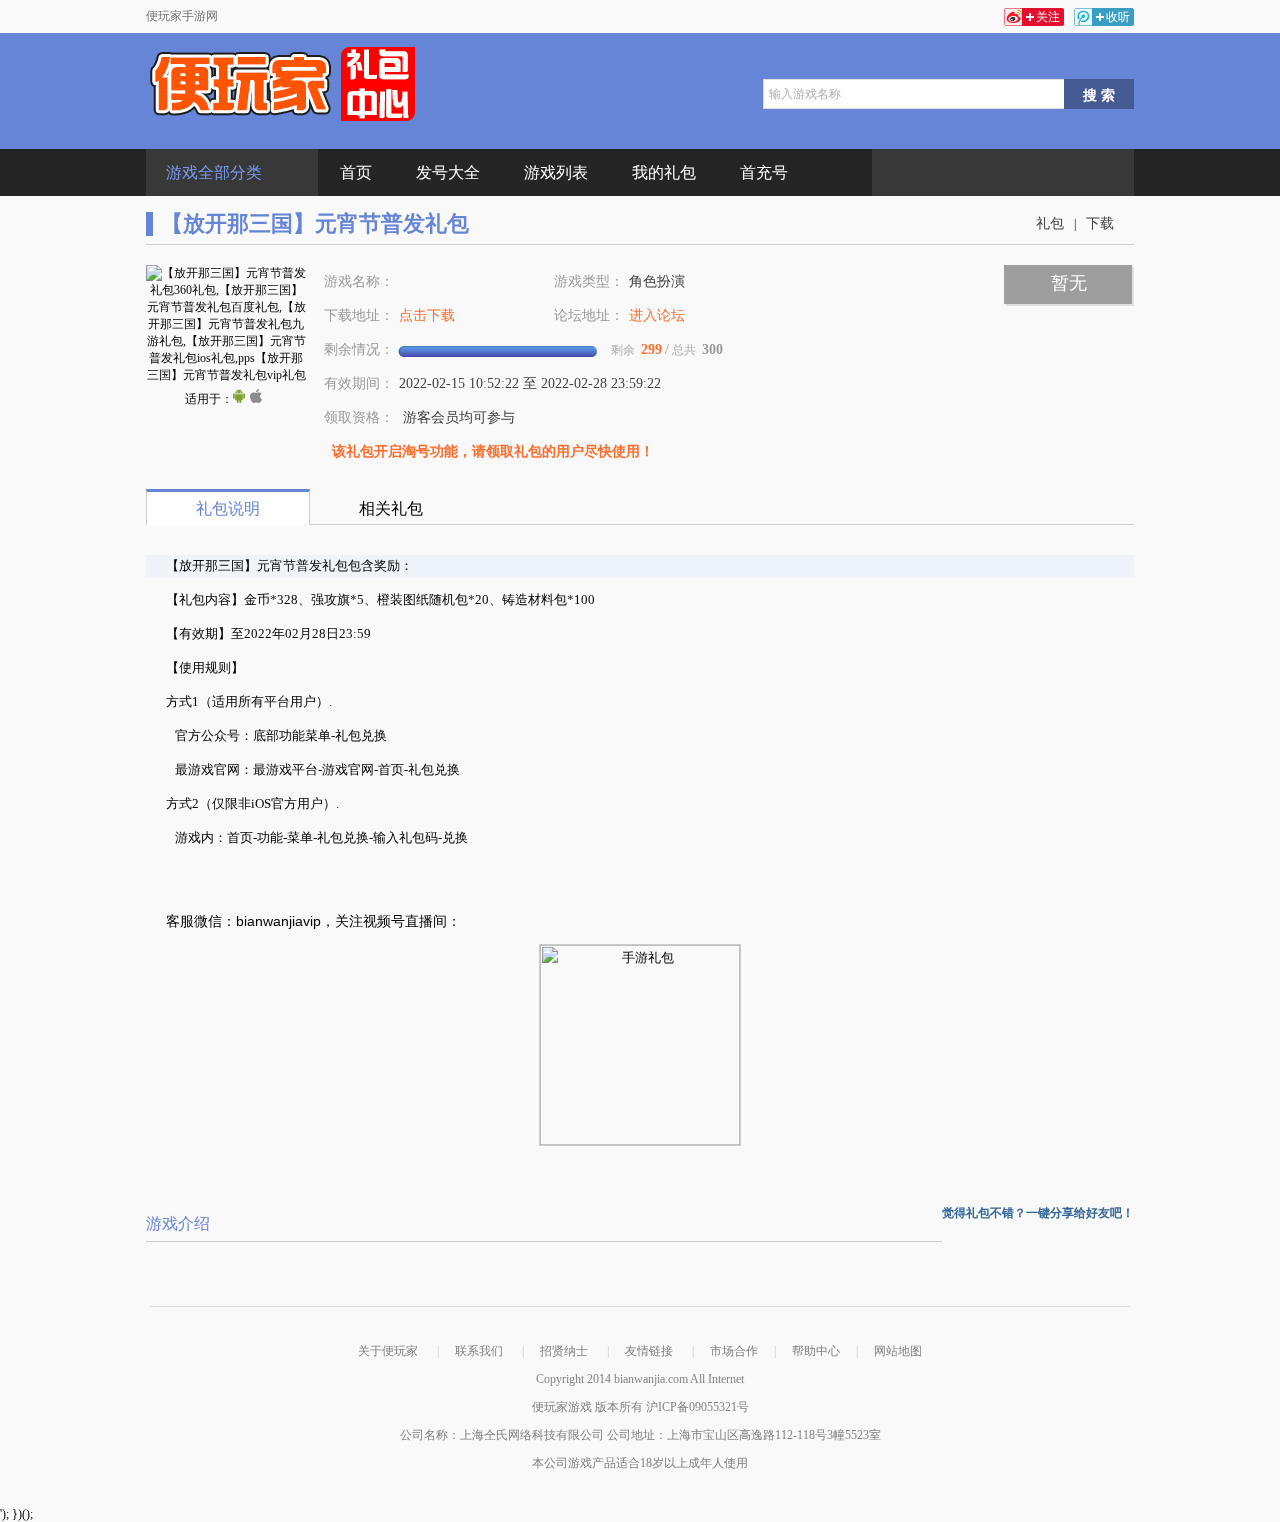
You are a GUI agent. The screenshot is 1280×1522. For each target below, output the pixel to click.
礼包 (1050, 223)
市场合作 (734, 1351)
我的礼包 (664, 172)
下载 (1100, 223)
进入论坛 (657, 315)
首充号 (764, 172)
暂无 (1069, 283)
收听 (1118, 17)
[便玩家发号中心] (282, 84)
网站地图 (898, 1351)
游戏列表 (556, 172)
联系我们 (479, 1351)
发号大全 (448, 172)
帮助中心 (816, 1351)
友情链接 (649, 1351)
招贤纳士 (564, 1351)
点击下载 (427, 315)
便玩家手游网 (182, 16)
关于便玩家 (388, 1351)
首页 (356, 172)
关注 (1048, 17)
